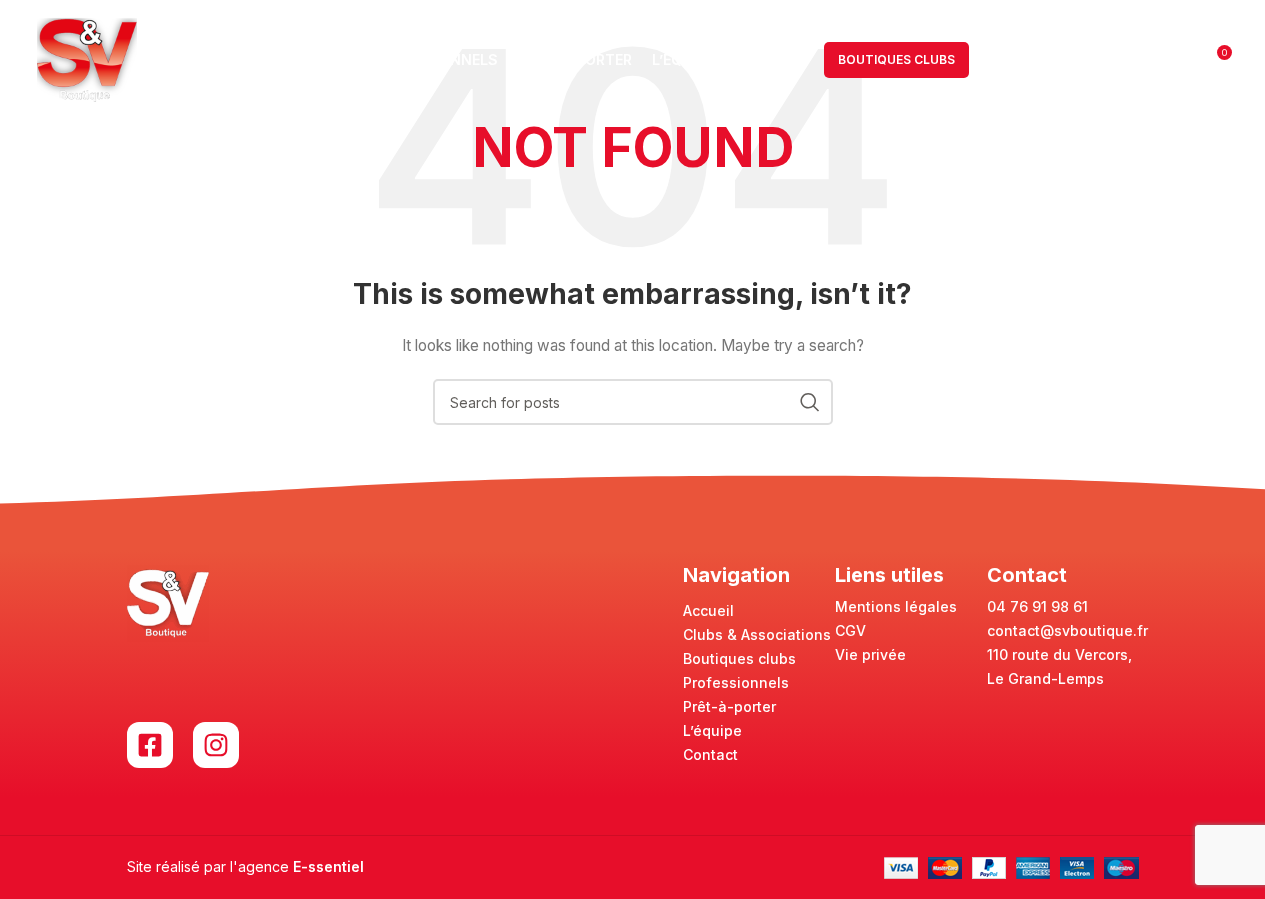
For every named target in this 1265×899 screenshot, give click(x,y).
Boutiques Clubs (896, 59)
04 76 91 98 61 (1037, 606)
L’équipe (712, 730)
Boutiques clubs (739, 658)
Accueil (708, 610)
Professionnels (736, 682)
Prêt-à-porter (729, 706)
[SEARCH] (810, 402)
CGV (850, 630)
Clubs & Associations (757, 634)
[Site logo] (87, 58)
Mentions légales (896, 606)
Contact (710, 754)
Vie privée (870, 654)
